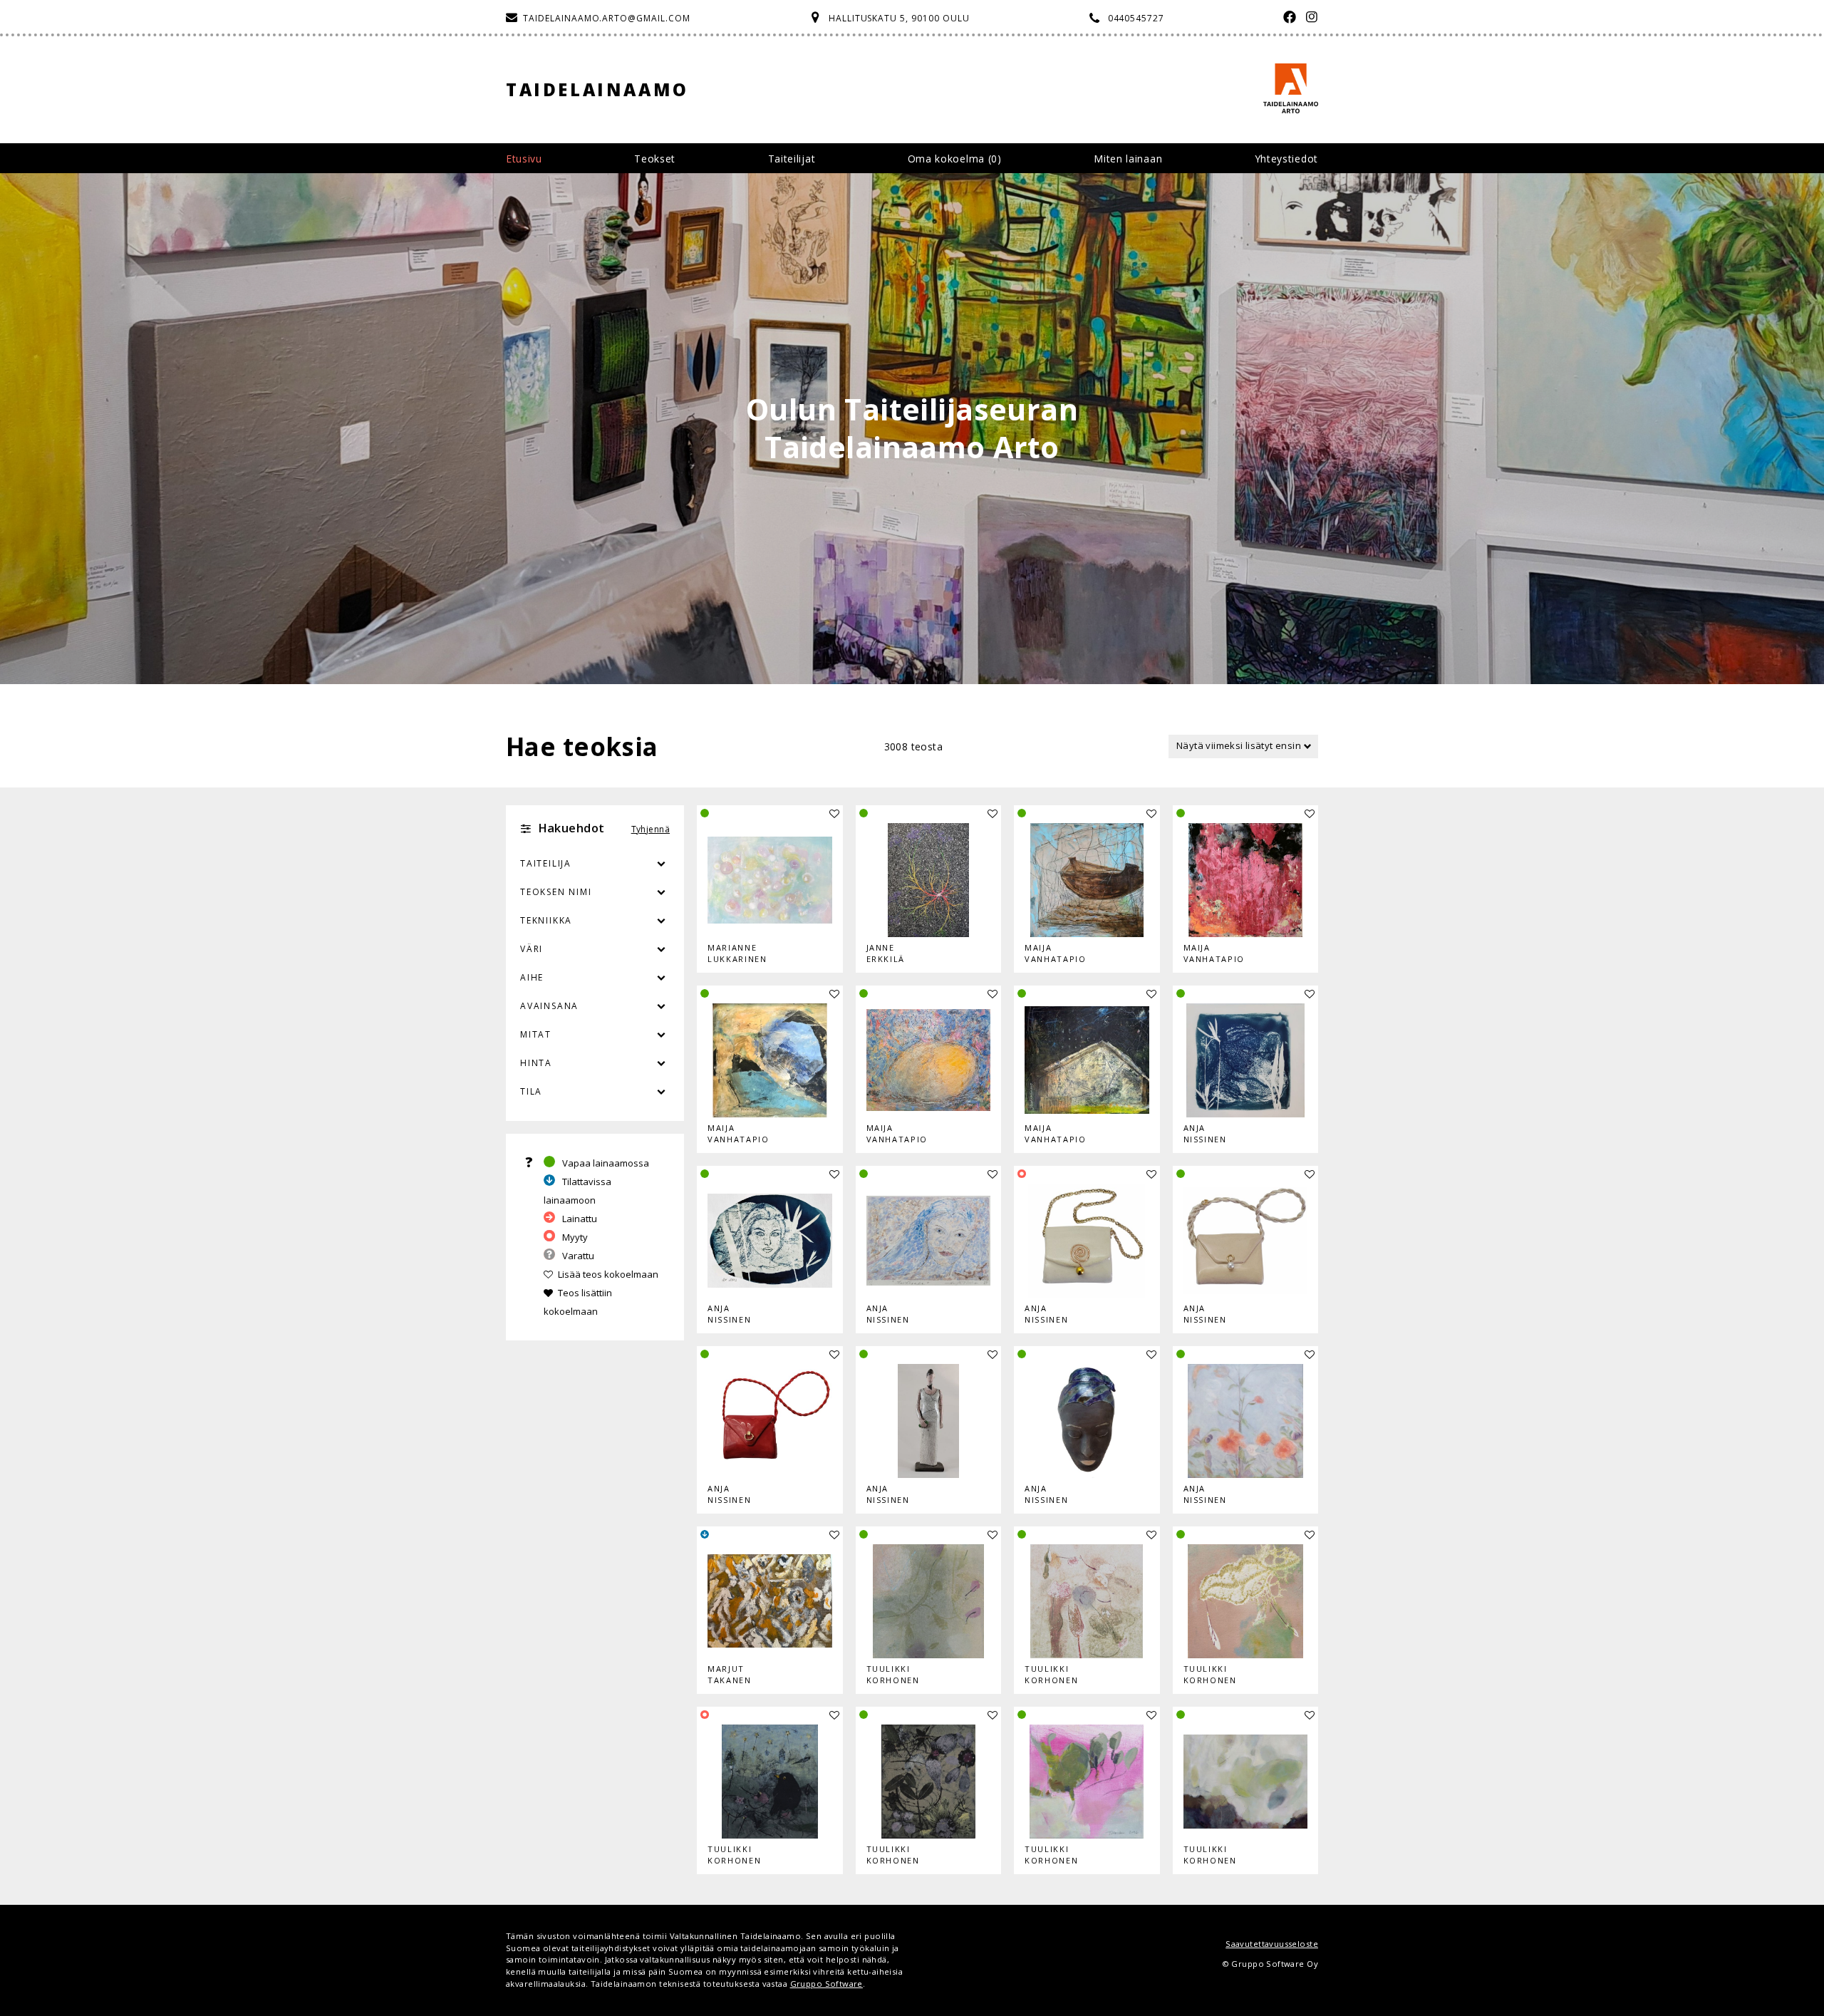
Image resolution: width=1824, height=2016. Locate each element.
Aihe (532, 977)
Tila (531, 1091)
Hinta (536, 1063)
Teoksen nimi (556, 892)
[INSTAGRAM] (1309, 18)
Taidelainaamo (597, 89)
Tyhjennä (651, 829)
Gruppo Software (826, 1984)
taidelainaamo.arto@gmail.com (607, 18)
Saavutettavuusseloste (1272, 1944)
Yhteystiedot (1286, 159)
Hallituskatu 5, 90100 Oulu (899, 18)
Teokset (655, 159)
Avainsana (549, 1006)
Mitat (536, 1034)
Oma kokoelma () (955, 159)
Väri (532, 949)
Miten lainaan (1128, 159)
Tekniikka (546, 920)
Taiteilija (546, 863)
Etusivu (524, 159)
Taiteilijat (792, 159)
